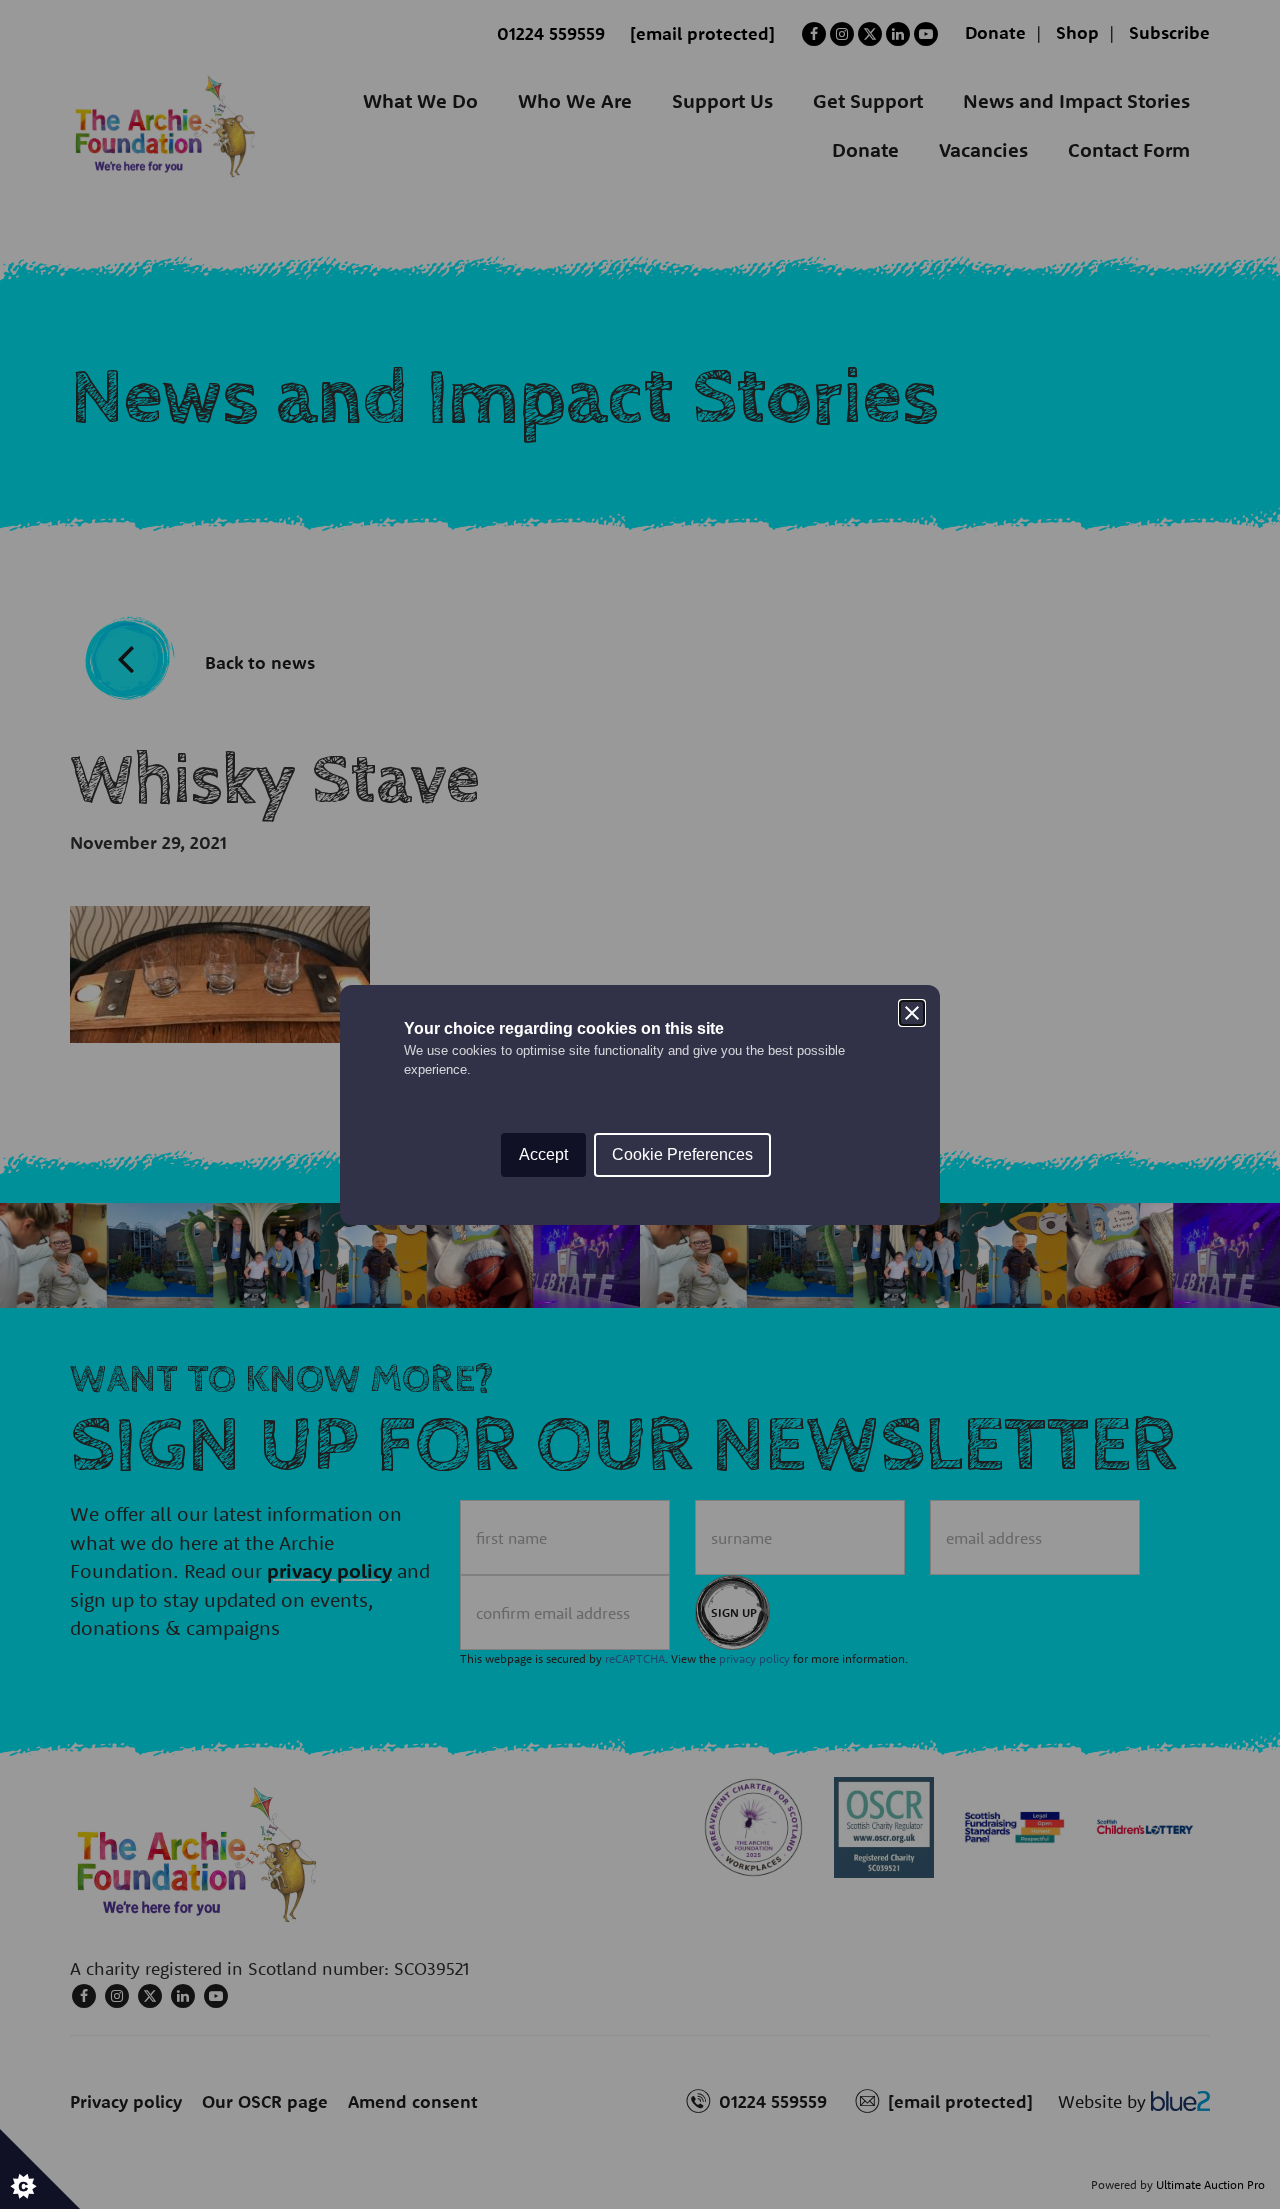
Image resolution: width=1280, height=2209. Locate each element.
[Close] (912, 1013)
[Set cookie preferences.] (40, 2169)
